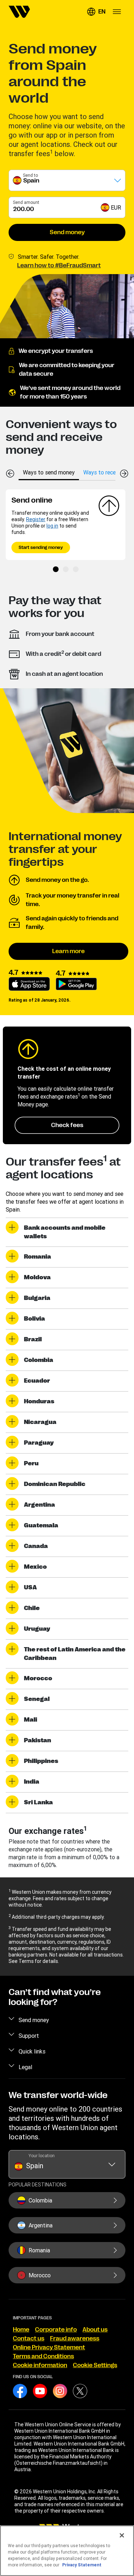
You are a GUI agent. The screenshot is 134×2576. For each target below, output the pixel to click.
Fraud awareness (75, 2339)
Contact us (29, 2339)
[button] (96, 12)
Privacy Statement (82, 2565)
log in (52, 526)
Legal (25, 2067)
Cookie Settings (95, 2365)
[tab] (49, 472)
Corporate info (56, 2330)
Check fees (67, 1125)
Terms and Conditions (43, 2356)
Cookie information (40, 2365)
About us (95, 2330)
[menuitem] (19, 12)
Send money (67, 232)
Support (29, 2036)
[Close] (122, 2535)
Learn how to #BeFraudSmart (59, 266)
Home (21, 2330)
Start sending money (41, 547)
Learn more (68, 951)
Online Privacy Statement (49, 2348)
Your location (42, 2156)
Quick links (32, 2051)
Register (36, 519)
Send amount (26, 202)
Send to (30, 175)
